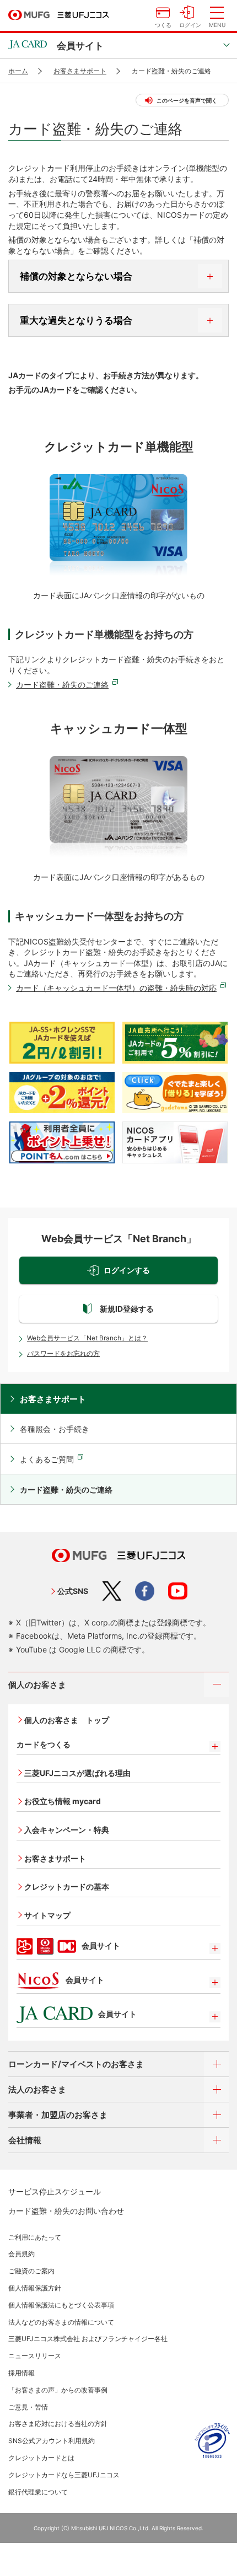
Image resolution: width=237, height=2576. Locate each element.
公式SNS (73, 1591)
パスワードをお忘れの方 (63, 1353)
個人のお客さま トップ (67, 1720)
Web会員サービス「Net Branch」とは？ (87, 1338)
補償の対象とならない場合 (76, 276)
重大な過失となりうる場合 (76, 320)
